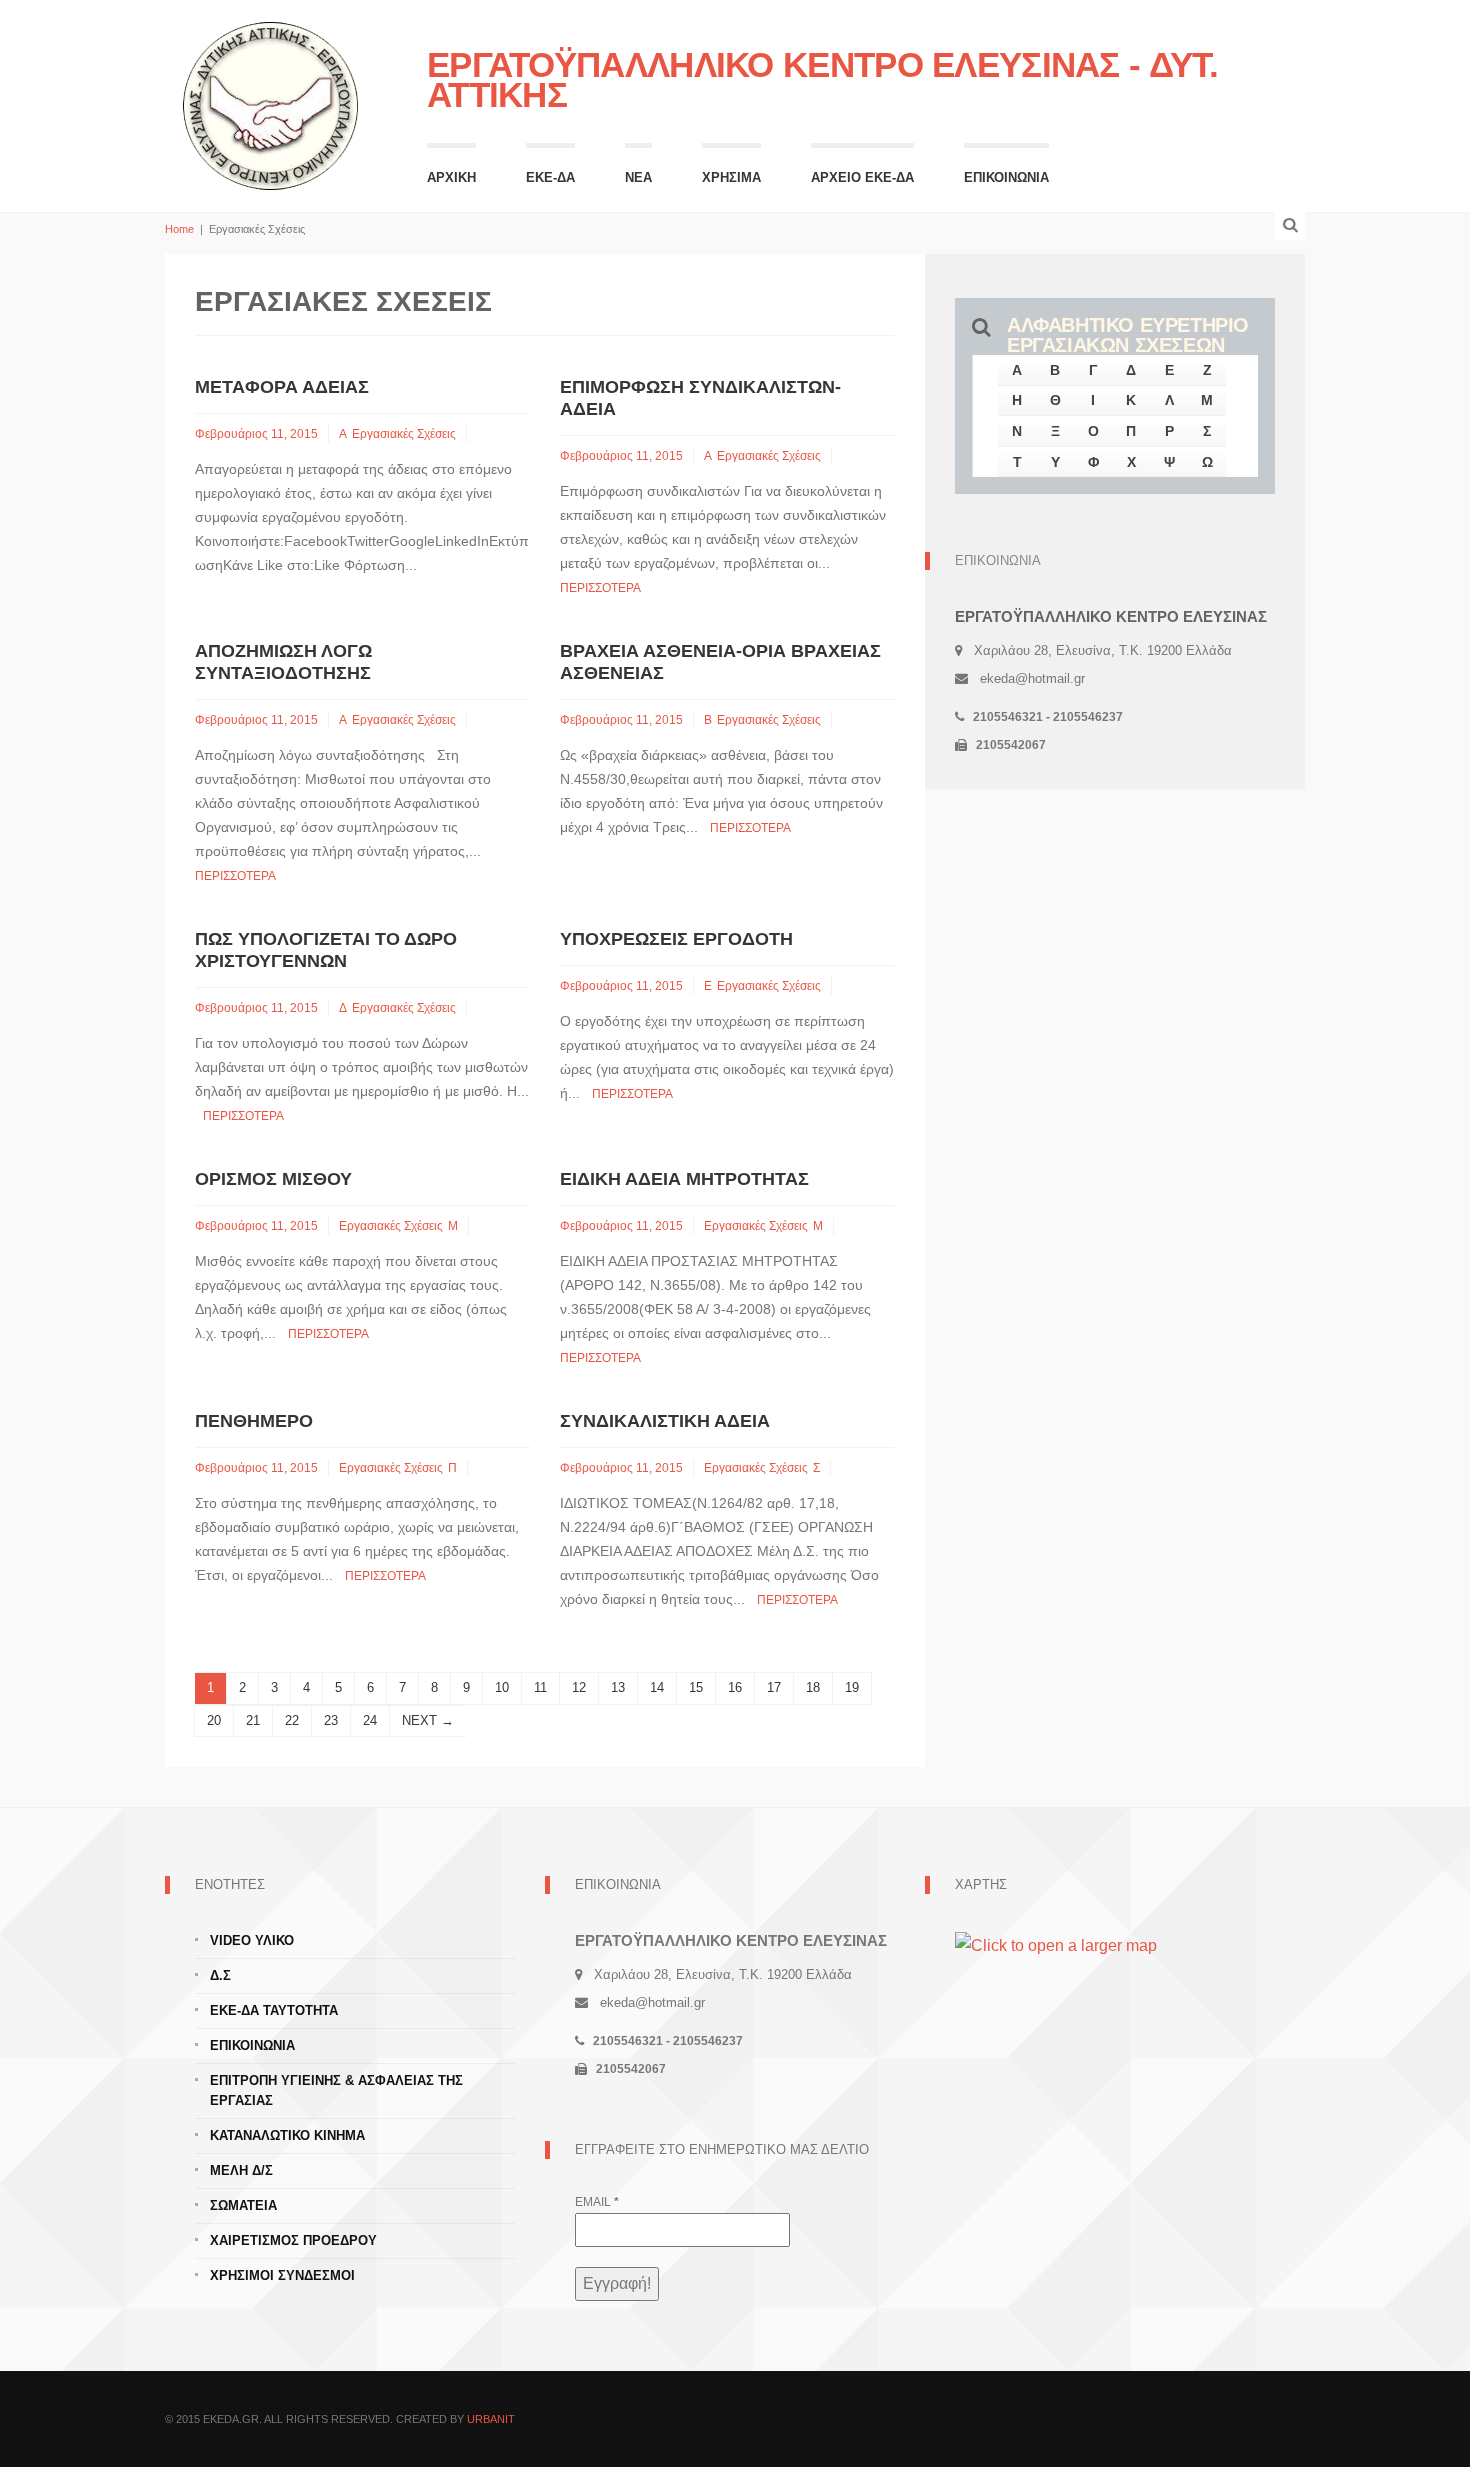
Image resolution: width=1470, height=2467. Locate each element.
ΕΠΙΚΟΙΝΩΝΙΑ (1006, 177)
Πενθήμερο (254, 1421)
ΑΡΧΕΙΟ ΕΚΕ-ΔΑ (862, 177)
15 (696, 1687)
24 (370, 1720)
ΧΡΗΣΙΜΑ (731, 177)
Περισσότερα (600, 588)
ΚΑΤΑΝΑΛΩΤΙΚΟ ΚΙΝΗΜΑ (287, 2135)
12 (579, 1687)
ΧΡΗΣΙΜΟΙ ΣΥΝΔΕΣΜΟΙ (282, 2275)
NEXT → (428, 1720)
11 (540, 1687)
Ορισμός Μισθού (273, 1179)
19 (852, 1687)
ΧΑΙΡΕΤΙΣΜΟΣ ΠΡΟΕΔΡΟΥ (293, 2240)
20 (214, 1720)
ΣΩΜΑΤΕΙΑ (243, 2205)
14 (657, 1687)
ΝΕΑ (638, 177)
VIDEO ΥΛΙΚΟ (252, 1940)
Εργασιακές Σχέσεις (404, 434)
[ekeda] (271, 103)
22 (292, 1720)
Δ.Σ (220, 1975)
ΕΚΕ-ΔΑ (550, 177)
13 (618, 1687)
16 (735, 1687)
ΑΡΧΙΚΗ (451, 177)
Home (179, 229)
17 (774, 1687)
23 (331, 1720)
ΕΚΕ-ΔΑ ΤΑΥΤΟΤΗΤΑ (274, 2010)
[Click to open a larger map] (1056, 1944)
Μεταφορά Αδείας (282, 387)
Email (597, 2202)
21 (253, 1720)
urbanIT (491, 2419)
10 (502, 1687)
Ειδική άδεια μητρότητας (684, 1179)
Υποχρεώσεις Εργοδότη (676, 939)
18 (813, 1687)
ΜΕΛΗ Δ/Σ (241, 2170)
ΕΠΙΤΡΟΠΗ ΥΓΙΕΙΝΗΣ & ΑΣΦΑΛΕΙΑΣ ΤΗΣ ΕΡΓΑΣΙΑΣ (336, 2090)
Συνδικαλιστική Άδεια (665, 1421)
